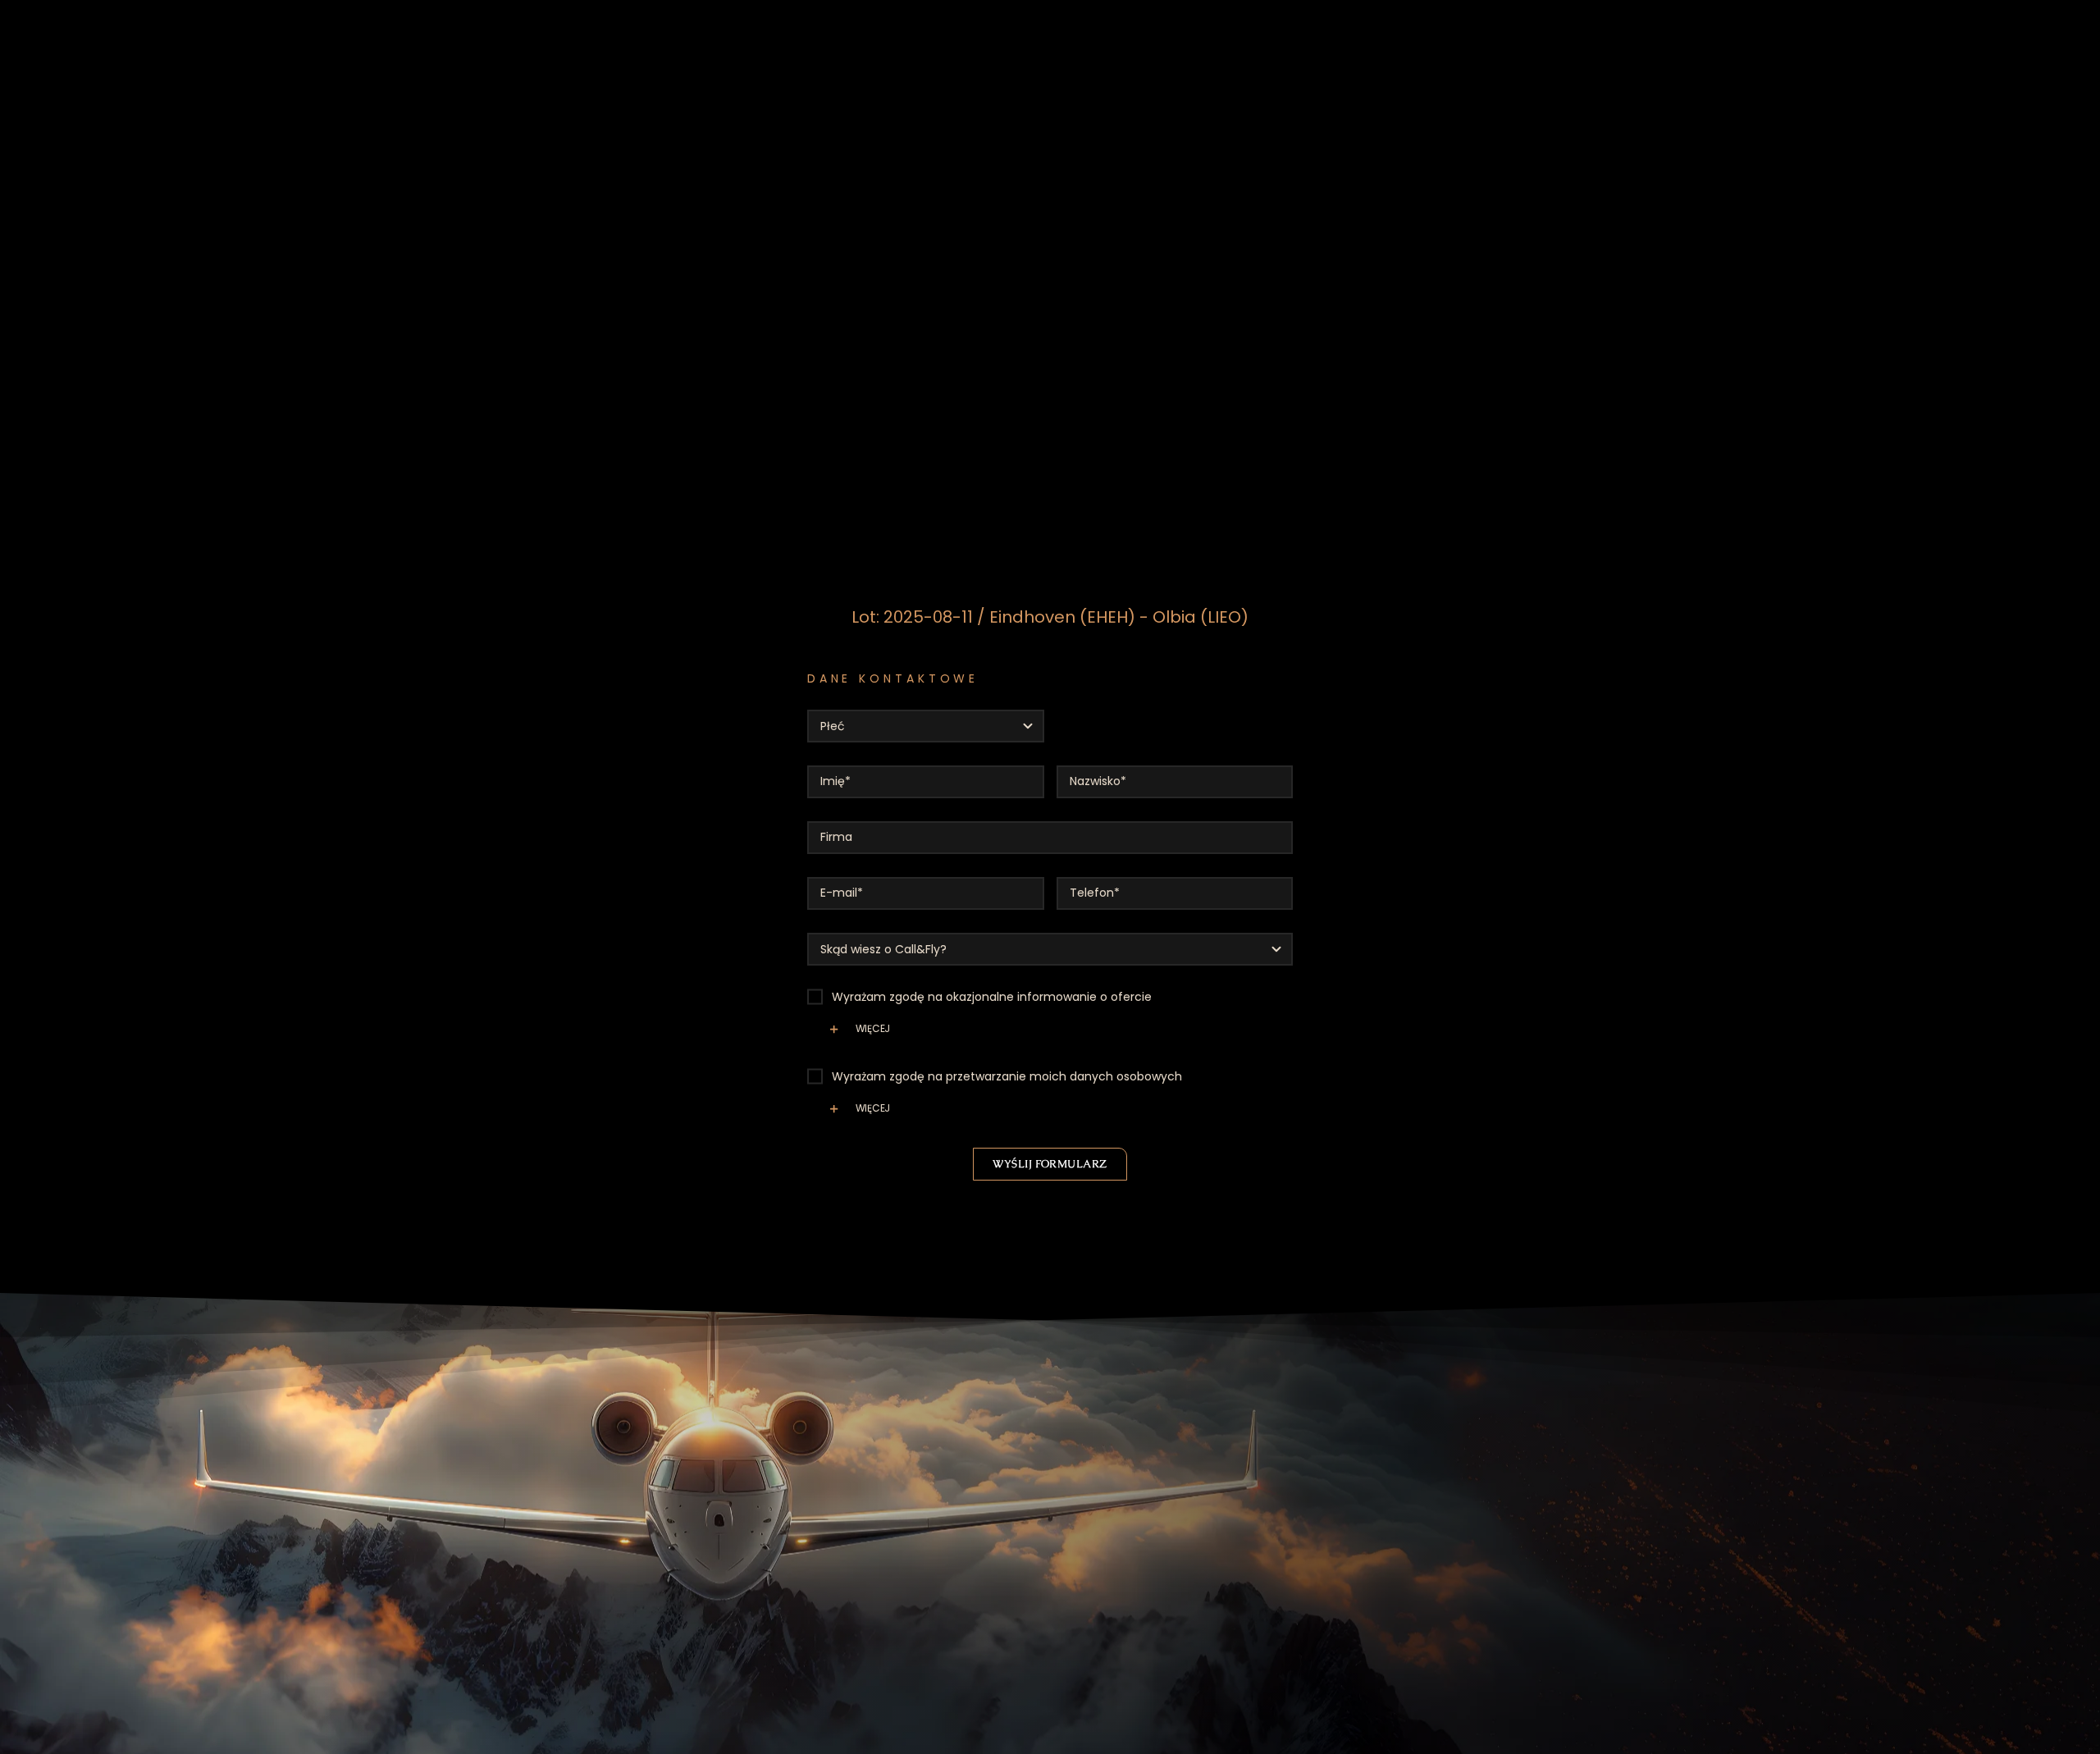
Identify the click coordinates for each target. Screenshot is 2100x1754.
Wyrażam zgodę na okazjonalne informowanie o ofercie (992, 997)
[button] (1050, 1036)
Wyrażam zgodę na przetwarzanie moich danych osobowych (1007, 1076)
